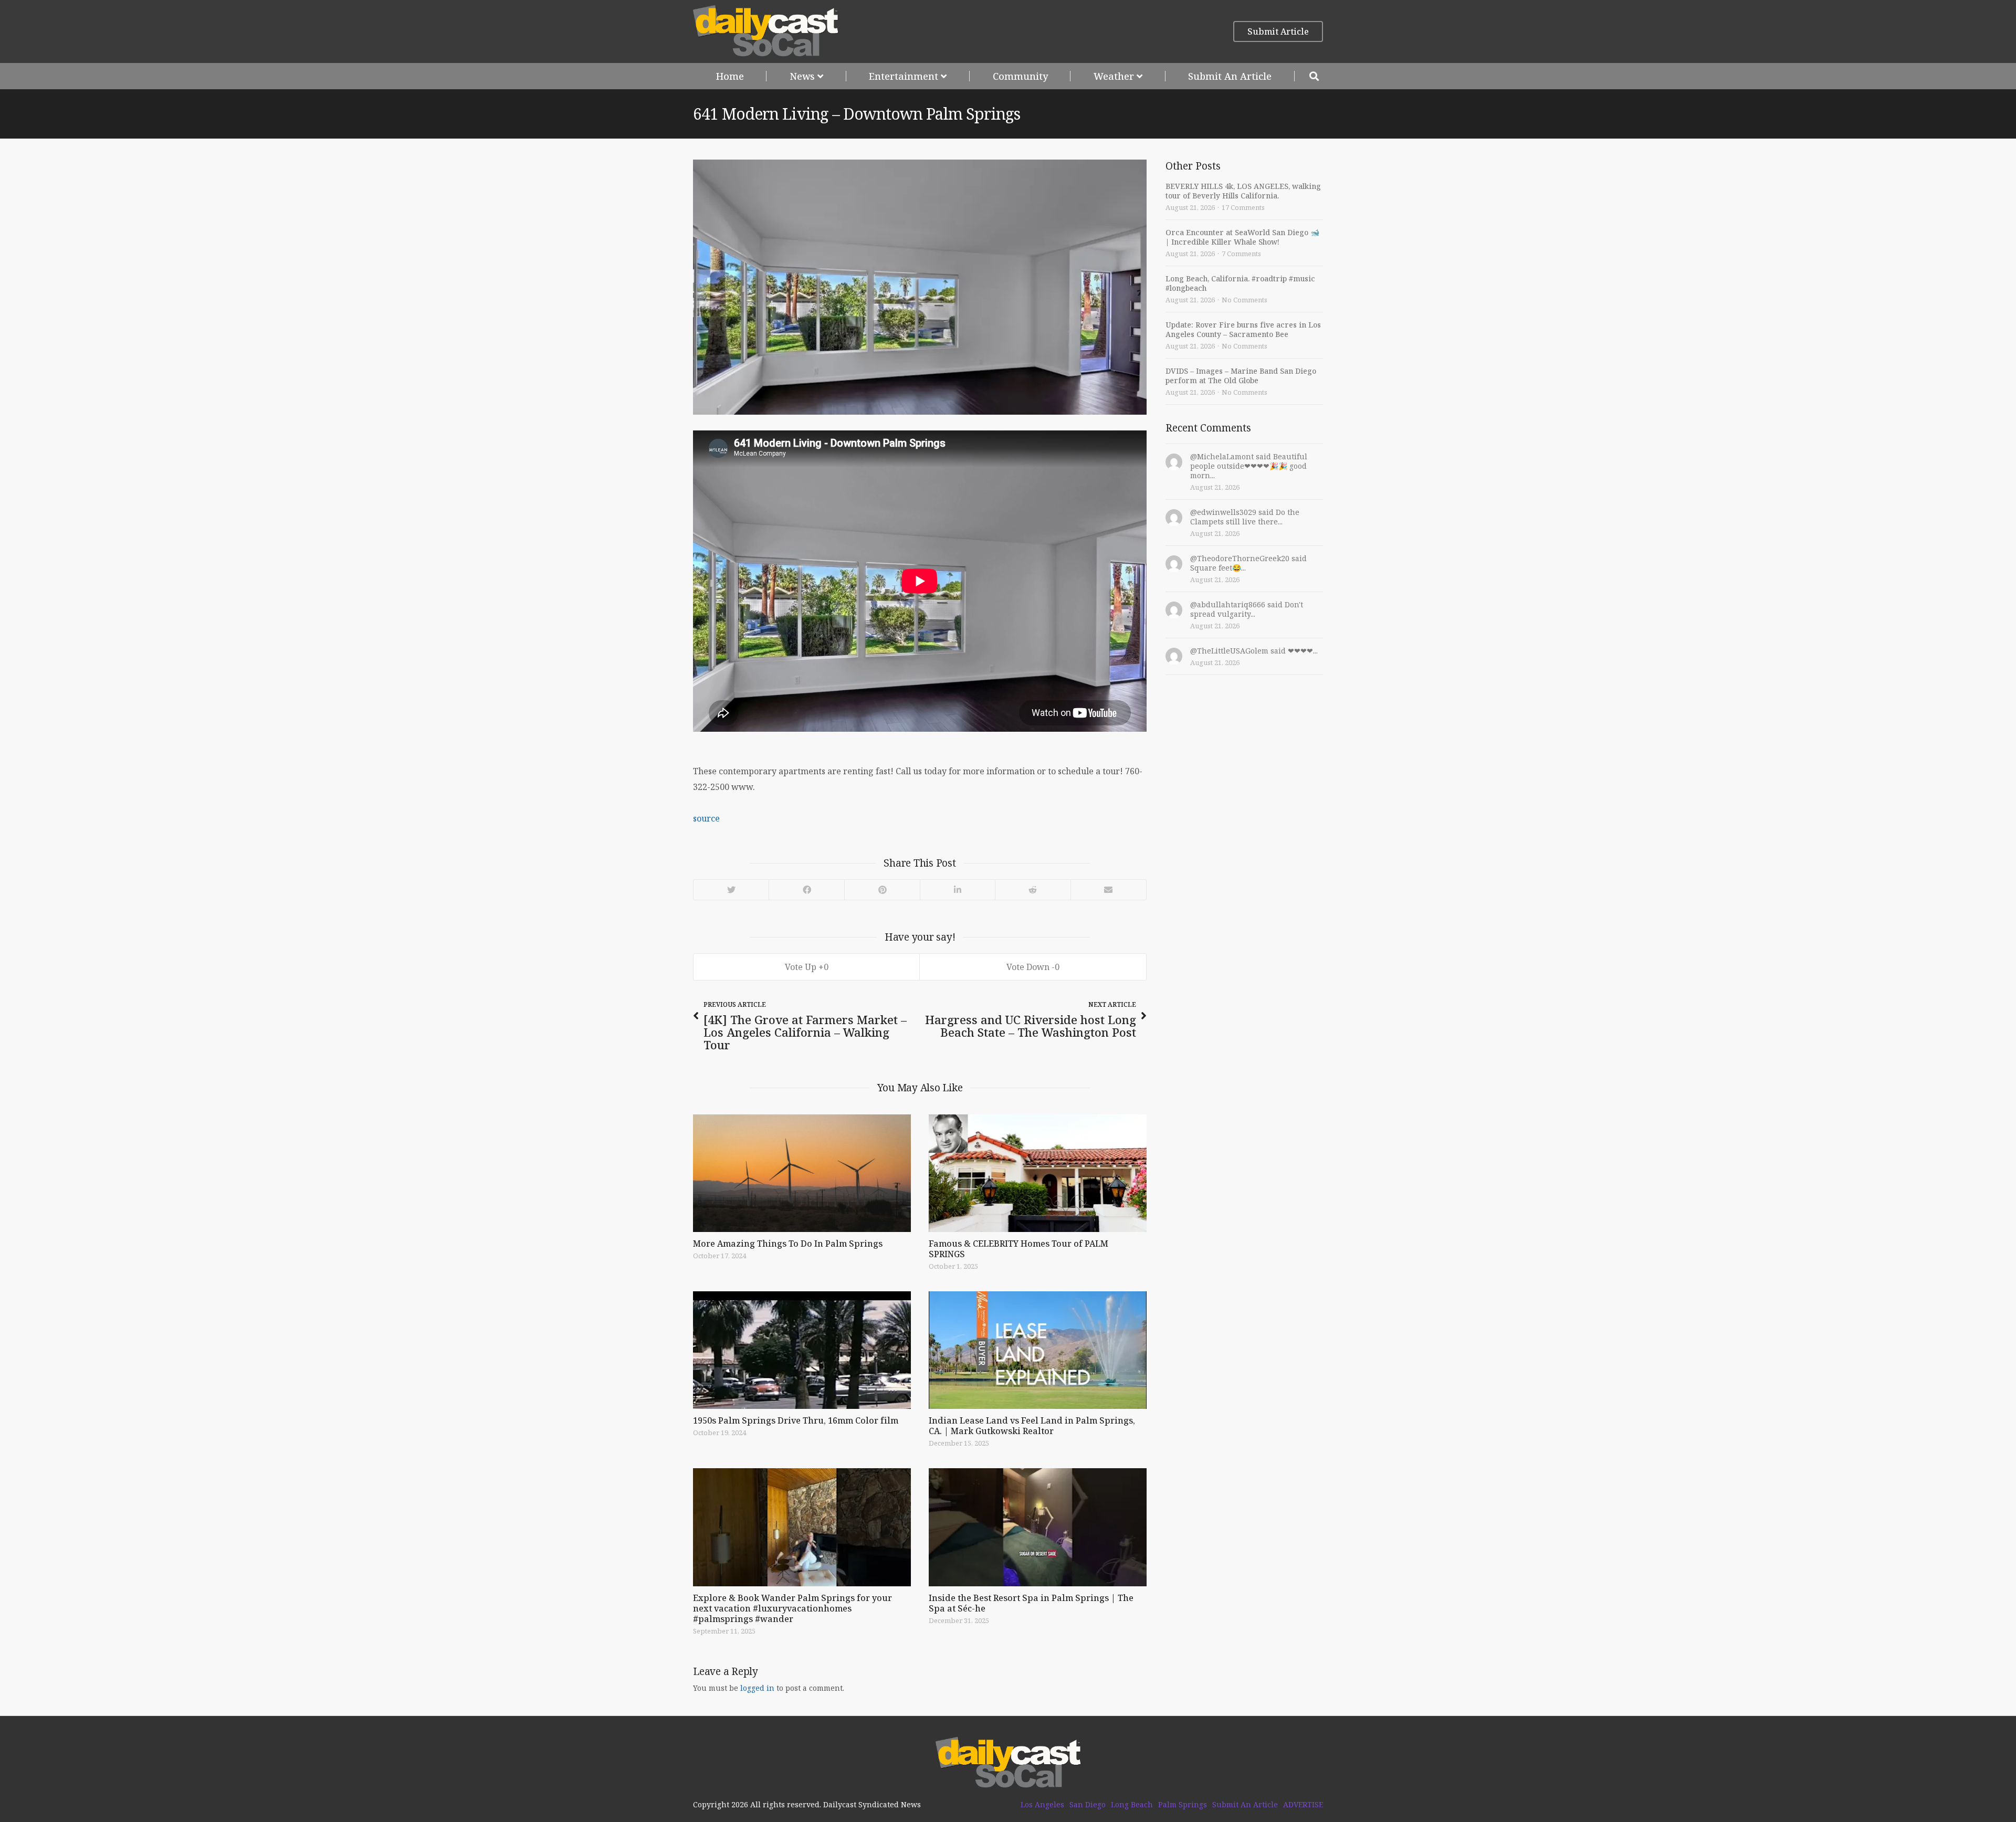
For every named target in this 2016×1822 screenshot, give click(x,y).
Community (1020, 76)
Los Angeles (1042, 1805)
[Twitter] (731, 890)
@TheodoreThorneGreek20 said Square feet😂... (1248, 563)
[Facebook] (806, 890)
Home (730, 76)
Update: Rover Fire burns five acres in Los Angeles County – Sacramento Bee (1243, 329)
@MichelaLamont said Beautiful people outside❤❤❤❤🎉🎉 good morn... (1249, 466)
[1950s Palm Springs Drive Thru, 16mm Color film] (802, 1350)
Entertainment (904, 76)
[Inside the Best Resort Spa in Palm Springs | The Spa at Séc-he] (1038, 1527)
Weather (1114, 76)
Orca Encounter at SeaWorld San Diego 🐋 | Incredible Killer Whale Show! (1242, 237)
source (706, 818)
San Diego (1088, 1805)
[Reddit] (1033, 890)
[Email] (1108, 890)
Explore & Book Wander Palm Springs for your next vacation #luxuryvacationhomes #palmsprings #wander (792, 1608)
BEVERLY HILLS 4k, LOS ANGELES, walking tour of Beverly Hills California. (1243, 191)
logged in (757, 1688)
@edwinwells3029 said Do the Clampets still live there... (1245, 517)
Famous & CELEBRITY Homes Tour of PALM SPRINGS (1018, 1249)
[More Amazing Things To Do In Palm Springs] (802, 1173)
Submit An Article (1230, 76)
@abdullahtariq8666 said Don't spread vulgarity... (1247, 609)
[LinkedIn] (957, 890)
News (802, 76)
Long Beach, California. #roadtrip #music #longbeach (1240, 283)
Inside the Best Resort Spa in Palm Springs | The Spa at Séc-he (1031, 1603)
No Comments (1245, 300)
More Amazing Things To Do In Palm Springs (788, 1244)
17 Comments (1243, 207)
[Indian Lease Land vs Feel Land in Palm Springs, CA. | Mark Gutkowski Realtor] (1038, 1350)
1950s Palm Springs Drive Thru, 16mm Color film (796, 1420)
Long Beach (1132, 1805)
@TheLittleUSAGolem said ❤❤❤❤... (1254, 651)
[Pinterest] (882, 890)
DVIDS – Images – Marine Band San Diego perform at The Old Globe (1241, 376)
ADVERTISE (1303, 1805)
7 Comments (1241, 254)
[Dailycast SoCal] (766, 31)
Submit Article (1278, 31)
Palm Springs (1183, 1805)
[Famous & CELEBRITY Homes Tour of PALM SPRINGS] (1038, 1173)
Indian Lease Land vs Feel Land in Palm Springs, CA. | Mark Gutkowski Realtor (1032, 1426)
